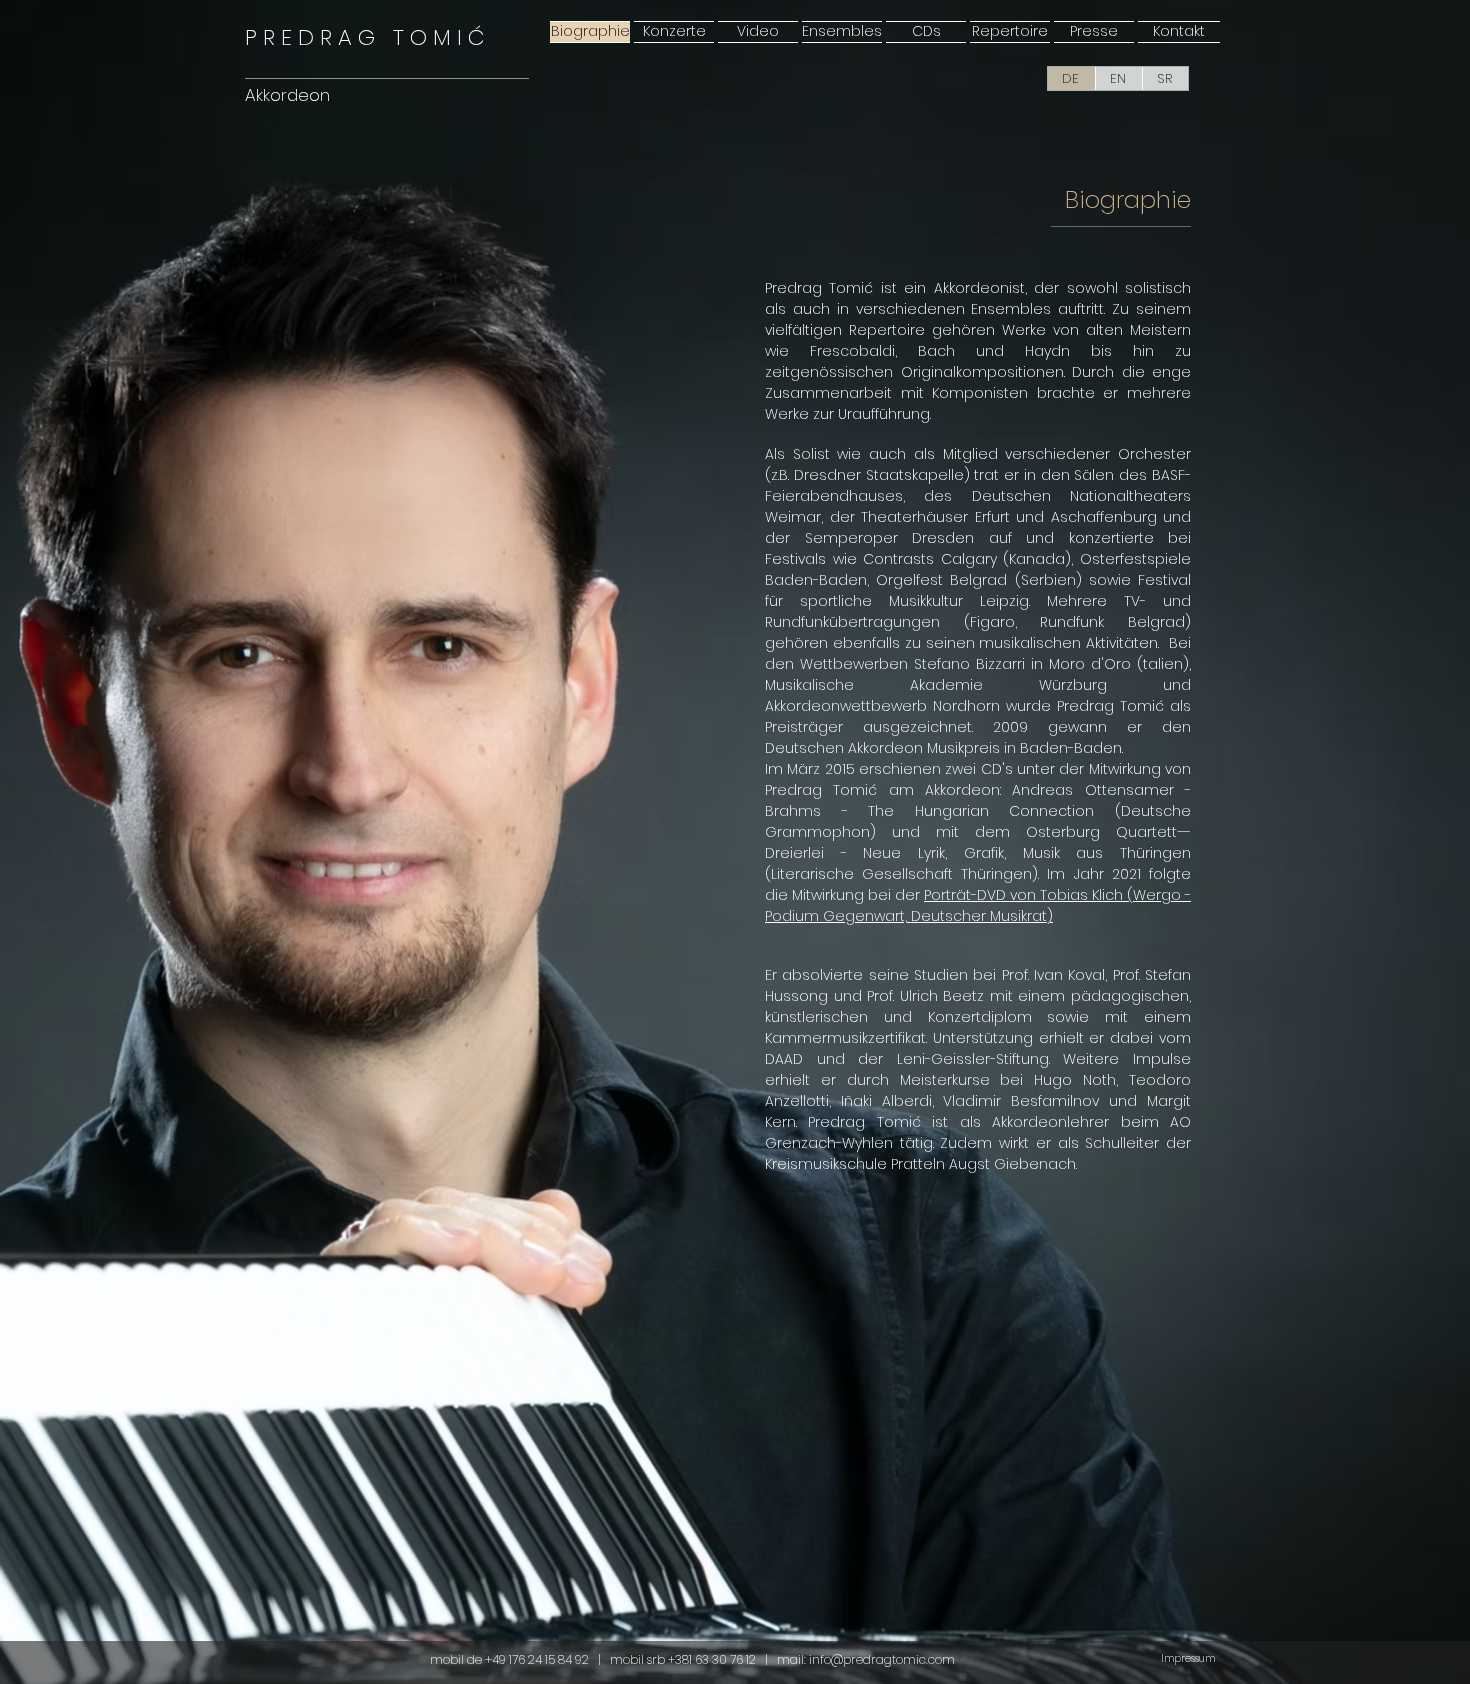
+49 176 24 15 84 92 (537, 1659)
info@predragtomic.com (882, 1659)
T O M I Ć (364, 37)
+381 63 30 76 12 (713, 1659)
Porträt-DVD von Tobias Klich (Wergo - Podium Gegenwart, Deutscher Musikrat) (978, 905)
